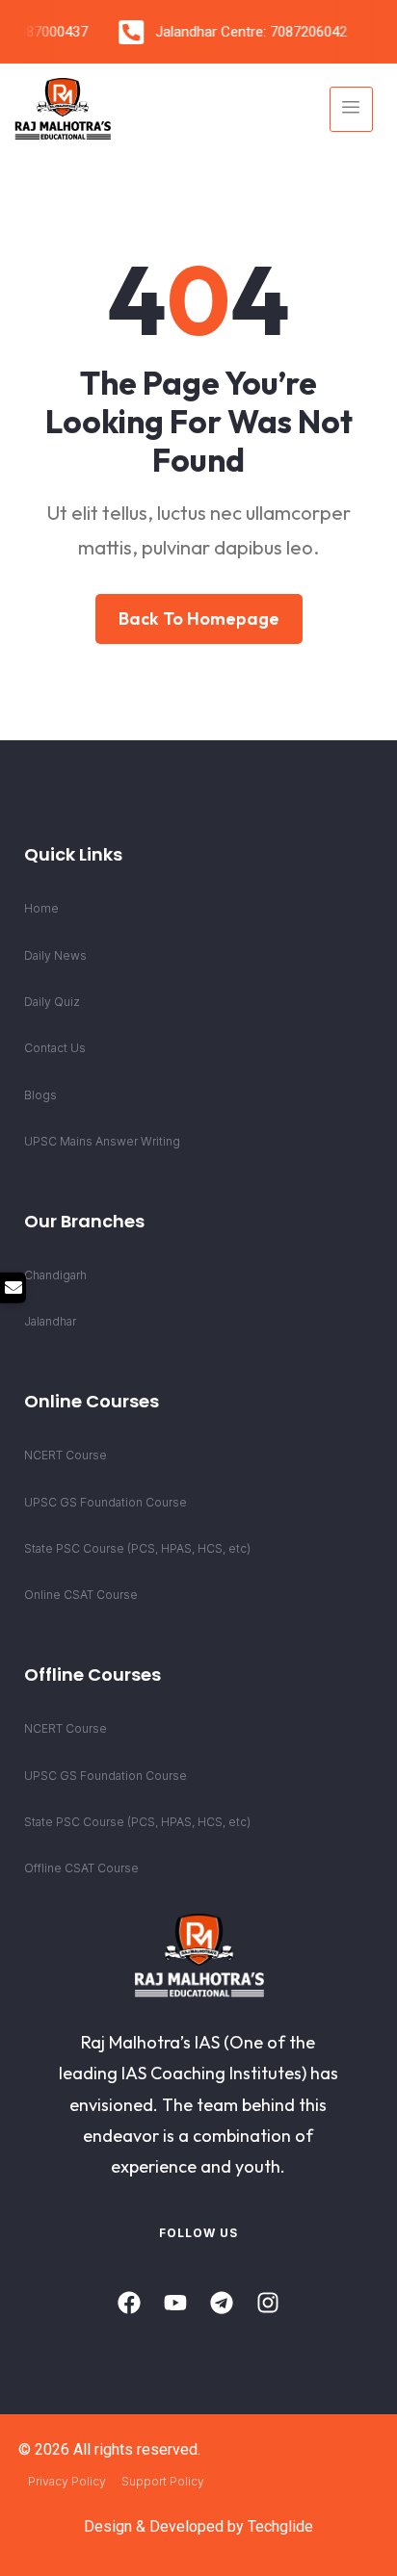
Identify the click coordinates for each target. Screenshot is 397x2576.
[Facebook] (129, 2303)
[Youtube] (175, 2303)
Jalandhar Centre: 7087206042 (246, 32)
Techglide (280, 2526)
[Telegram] (222, 2303)
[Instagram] (268, 2303)
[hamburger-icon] (351, 109)
